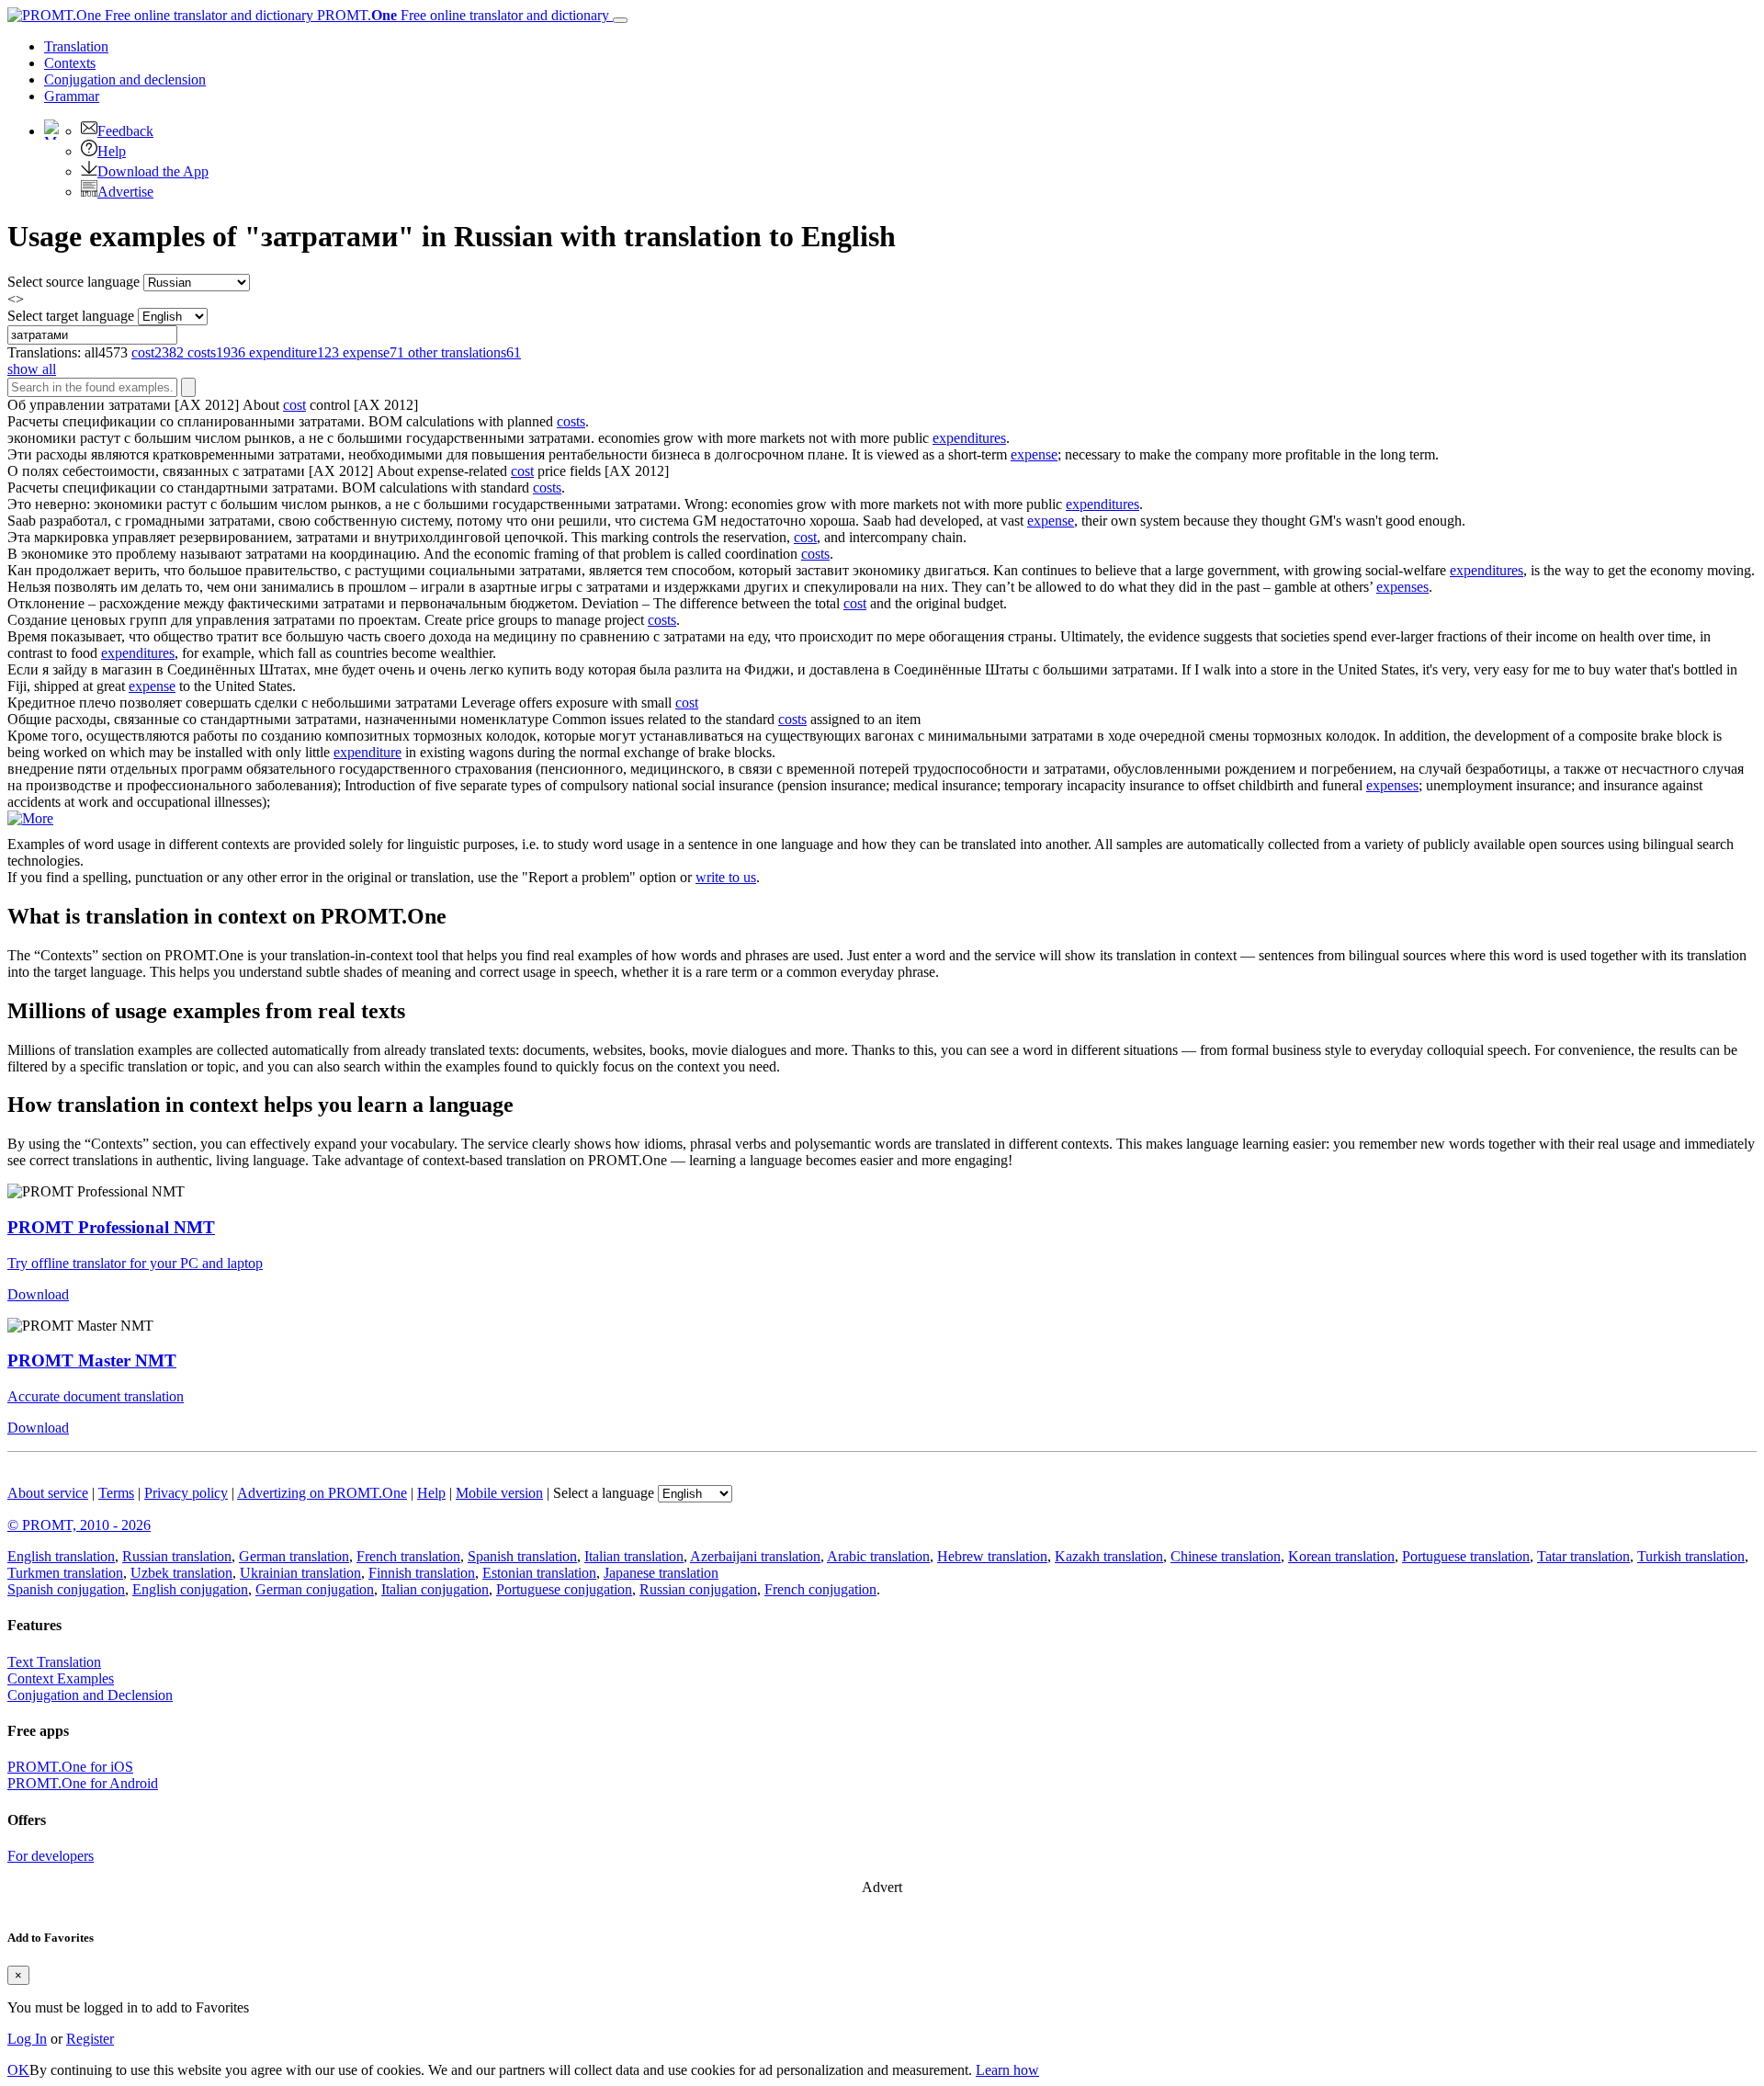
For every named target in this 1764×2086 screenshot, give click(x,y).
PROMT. (461, 15)
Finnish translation (422, 1573)
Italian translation (634, 1556)
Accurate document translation (96, 1396)
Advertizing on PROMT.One (322, 1493)
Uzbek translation (181, 1573)
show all (32, 369)
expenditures (969, 438)
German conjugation (315, 1589)
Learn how (1007, 2070)
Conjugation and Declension (90, 1695)
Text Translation (54, 1662)
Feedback (125, 131)
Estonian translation (539, 1573)
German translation (294, 1556)
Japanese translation (661, 1573)
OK (18, 2070)
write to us (726, 877)
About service (48, 1493)
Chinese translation (1226, 1556)
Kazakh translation (1109, 1556)
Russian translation (177, 1556)
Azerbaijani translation (755, 1556)
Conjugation (125, 79)
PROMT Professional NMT (111, 1227)
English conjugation (190, 1589)
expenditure (367, 752)
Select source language (73, 282)
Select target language (71, 316)
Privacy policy (186, 1493)
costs (571, 421)
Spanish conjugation (66, 1589)
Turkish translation (1691, 1556)
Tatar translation (1583, 1556)
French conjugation (820, 1589)
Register (90, 2039)
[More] (30, 818)
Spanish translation (522, 1556)
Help (112, 151)
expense (1034, 454)
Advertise (125, 192)
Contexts (70, 63)
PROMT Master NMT (92, 1360)
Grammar (72, 96)
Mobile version (499, 1493)
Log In (27, 2039)
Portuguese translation (1466, 1556)
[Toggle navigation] (620, 20)
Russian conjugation (698, 1589)
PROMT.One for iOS (70, 1767)
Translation (76, 46)
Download (38, 1294)
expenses (1402, 587)
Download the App (153, 171)
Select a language (604, 1493)
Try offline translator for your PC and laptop (135, 1263)
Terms (116, 1493)
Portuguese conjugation (564, 1589)
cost (294, 405)
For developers (51, 1856)
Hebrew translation (992, 1556)
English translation (61, 1556)
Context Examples (61, 1678)
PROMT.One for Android (83, 1783)
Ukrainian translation (300, 1573)
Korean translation (1341, 1556)
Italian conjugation (435, 1589)
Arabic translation (878, 1556)
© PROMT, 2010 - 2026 (79, 1525)
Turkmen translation (65, 1573)
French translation (408, 1556)
